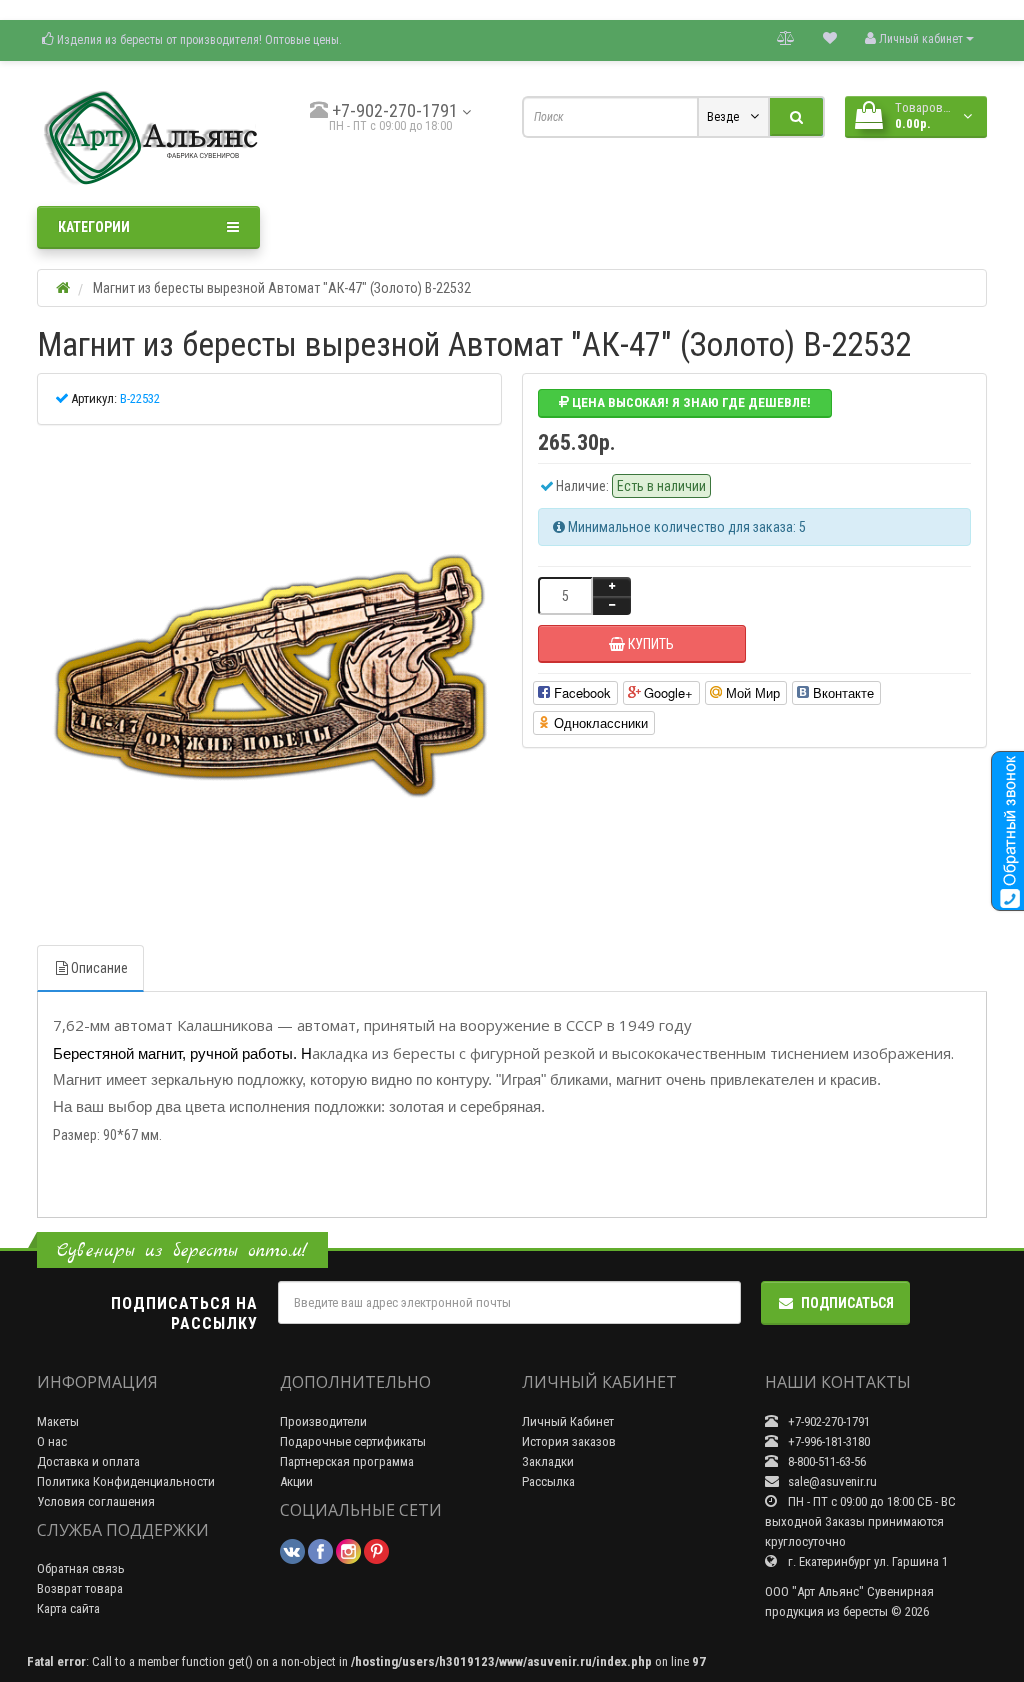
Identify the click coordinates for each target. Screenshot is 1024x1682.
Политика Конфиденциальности (126, 1481)
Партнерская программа (347, 1461)
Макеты (58, 1421)
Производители (323, 1421)
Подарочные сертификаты (353, 1441)
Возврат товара (80, 1588)
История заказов (569, 1441)
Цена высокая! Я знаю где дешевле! (690, 402)
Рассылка (548, 1481)
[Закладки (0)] (830, 37)
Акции (296, 1481)
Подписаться (847, 1303)
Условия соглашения (96, 1501)
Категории (94, 227)
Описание (99, 968)
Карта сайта (68, 1608)
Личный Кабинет (568, 1421)
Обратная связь (81, 1568)
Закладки (548, 1461)
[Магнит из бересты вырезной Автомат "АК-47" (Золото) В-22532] (269, 677)
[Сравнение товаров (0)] (786, 37)
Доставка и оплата (88, 1461)
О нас (52, 1441)
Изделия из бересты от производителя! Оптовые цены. (198, 40)
